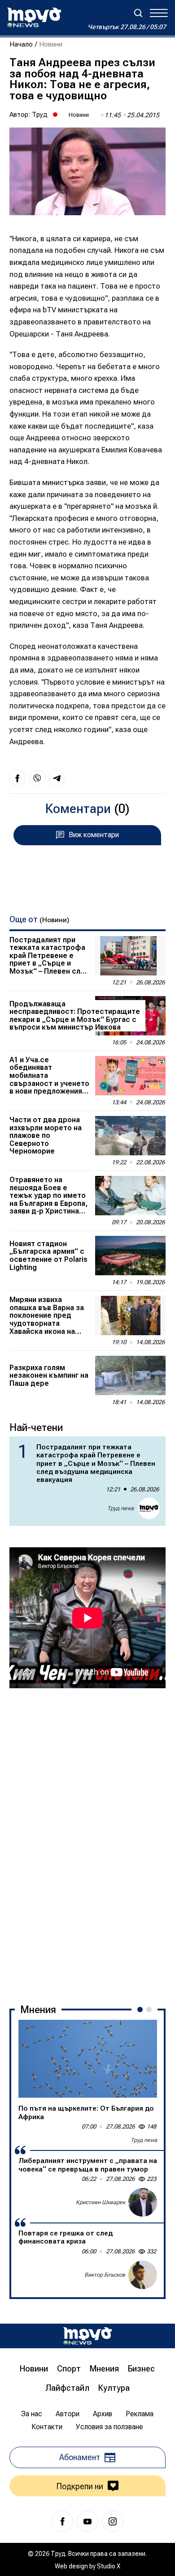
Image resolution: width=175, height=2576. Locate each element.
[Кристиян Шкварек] (143, 2202)
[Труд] (87, 2336)
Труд (40, 115)
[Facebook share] (17, 778)
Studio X (109, 2566)
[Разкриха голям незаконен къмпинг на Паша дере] (130, 1375)
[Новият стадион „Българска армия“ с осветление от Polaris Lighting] (130, 1256)
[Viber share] (37, 778)
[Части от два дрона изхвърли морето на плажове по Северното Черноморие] (130, 1136)
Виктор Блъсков (105, 2275)
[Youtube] (87, 2521)
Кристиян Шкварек (101, 2202)
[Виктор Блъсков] (143, 2275)
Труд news (120, 1508)
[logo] (34, 17)
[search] (138, 13)
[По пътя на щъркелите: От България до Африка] (88, 2059)
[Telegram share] (57, 778)
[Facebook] (62, 2521)
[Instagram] (113, 2521)
